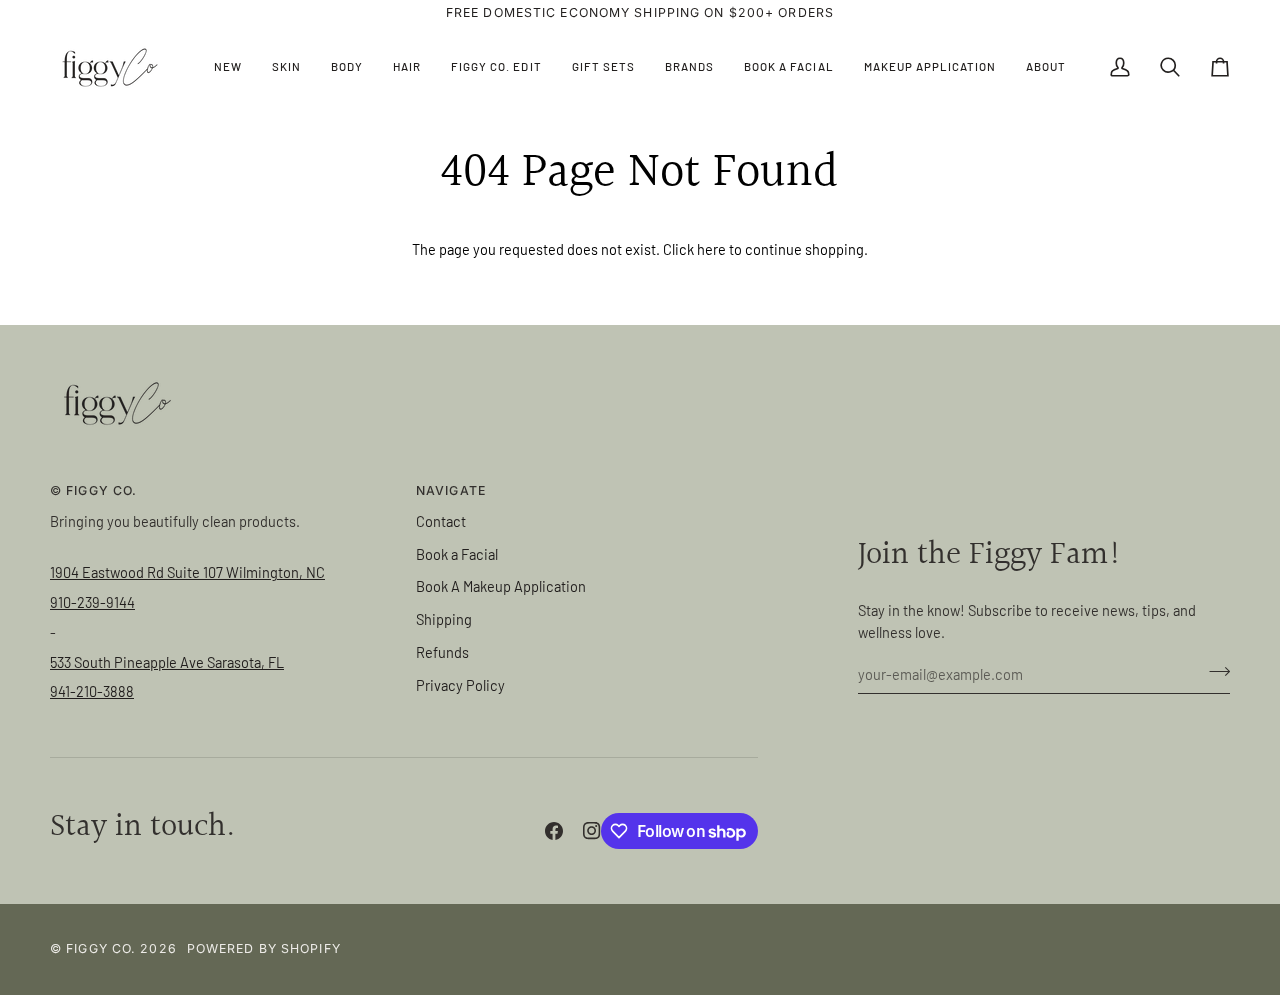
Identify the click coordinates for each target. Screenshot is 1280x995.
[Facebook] (554, 831)
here (711, 249)
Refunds (442, 652)
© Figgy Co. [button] (93, 490)
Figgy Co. (101, 948)
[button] (286, 67)
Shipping (444, 619)
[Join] (1213, 671)
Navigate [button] (451, 490)
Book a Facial (457, 554)
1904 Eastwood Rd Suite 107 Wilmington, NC (187, 572)
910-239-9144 (92, 602)
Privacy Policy (460, 685)
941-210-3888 (92, 691)
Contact (441, 521)
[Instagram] (592, 831)
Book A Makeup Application (501, 586)
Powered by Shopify (264, 948)
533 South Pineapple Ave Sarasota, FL (167, 662)
